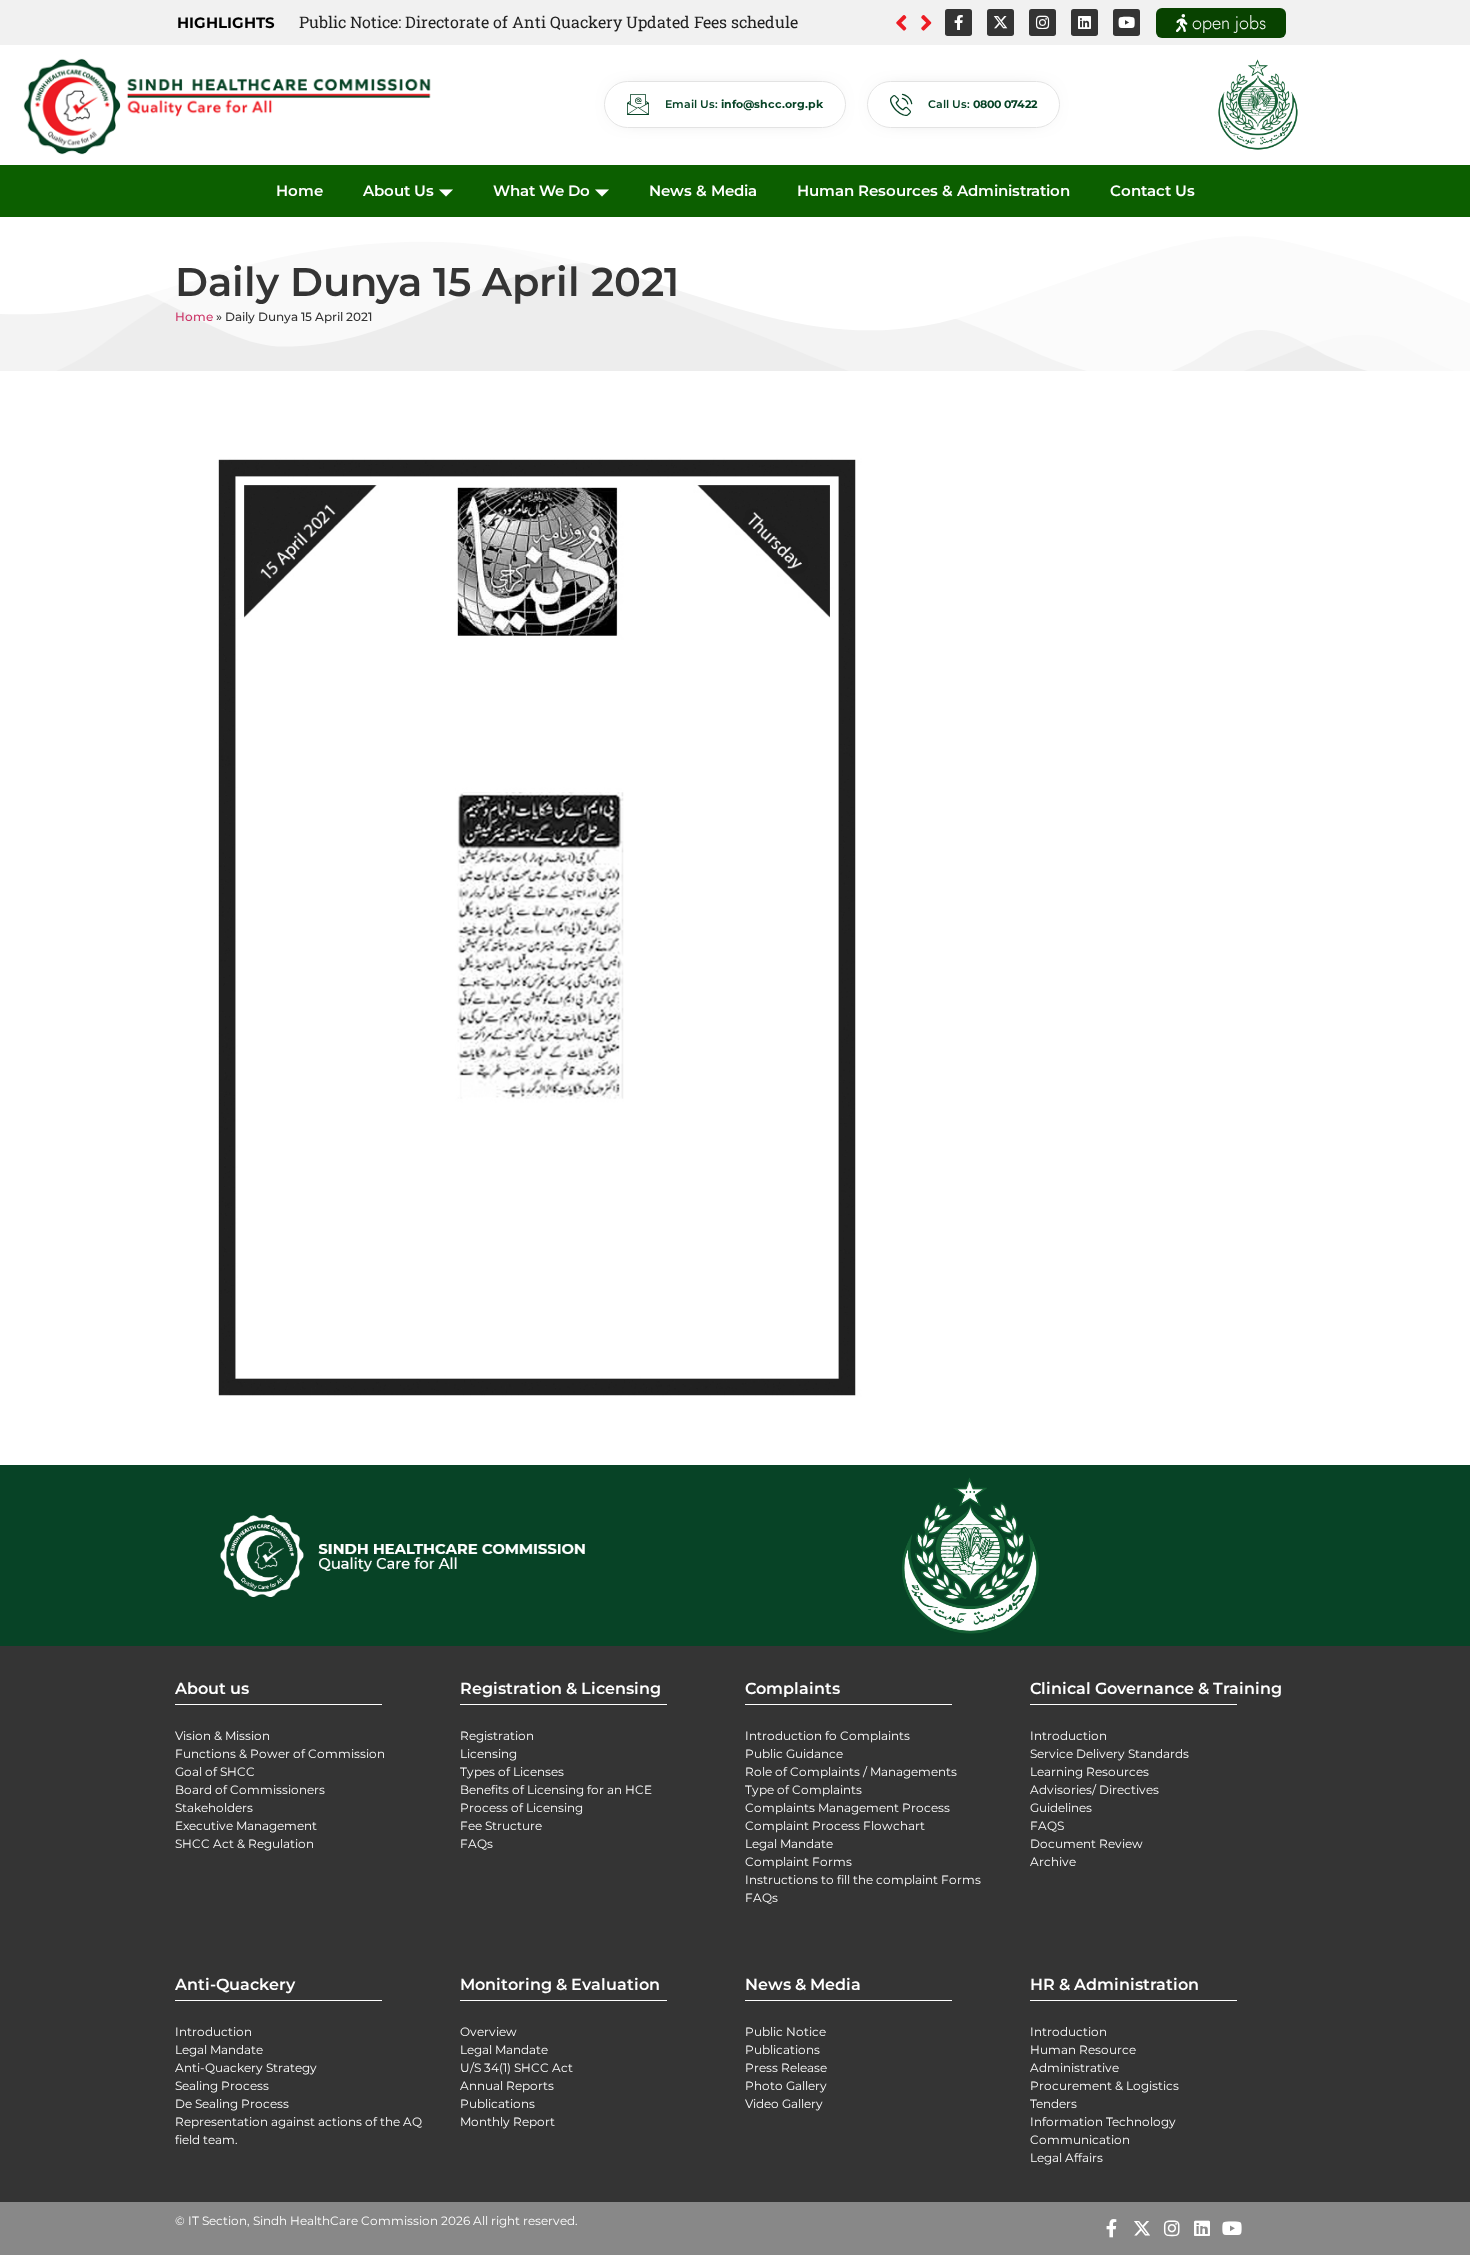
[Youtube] (1126, 22)
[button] (926, 23)
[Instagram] (1042, 22)
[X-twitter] (1000, 22)
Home (299, 190)
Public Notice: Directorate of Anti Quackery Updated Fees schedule (548, 21)
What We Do (541, 190)
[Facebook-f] (958, 22)
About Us (398, 190)
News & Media (703, 190)
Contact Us (1152, 190)
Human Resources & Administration (933, 190)
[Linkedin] (1084, 22)
